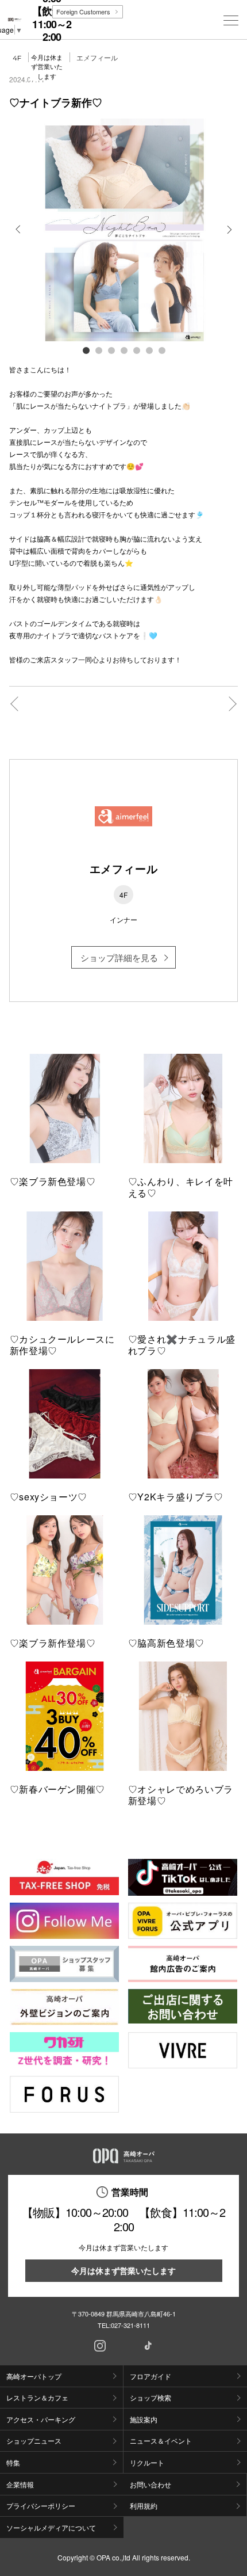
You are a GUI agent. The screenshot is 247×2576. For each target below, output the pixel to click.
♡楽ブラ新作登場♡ (53, 1643)
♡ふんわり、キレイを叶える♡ (181, 1187)
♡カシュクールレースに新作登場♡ (62, 1345)
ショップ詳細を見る (119, 957)
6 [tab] (149, 350)
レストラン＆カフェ (37, 2397)
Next (228, 238)
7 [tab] (161, 350)
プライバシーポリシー (41, 2505)
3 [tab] (111, 350)
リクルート (147, 2462)
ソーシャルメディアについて (51, 2527)
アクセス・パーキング (41, 2419)
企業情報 (20, 2484)
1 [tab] (86, 350)
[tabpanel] (124, 230)
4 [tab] (123, 350)
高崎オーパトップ (34, 2376)
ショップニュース (34, 2440)
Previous (19, 238)
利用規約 (144, 2505)
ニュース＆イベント (161, 2440)
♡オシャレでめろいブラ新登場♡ (181, 1795)
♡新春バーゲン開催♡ (57, 1789)
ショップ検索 (150, 2397)
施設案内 (144, 2419)
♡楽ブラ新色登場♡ (53, 1181)
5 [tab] (136, 350)
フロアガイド (150, 2376)
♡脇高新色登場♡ (166, 1643)
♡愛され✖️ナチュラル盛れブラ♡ (182, 1345)
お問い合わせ (150, 2484)
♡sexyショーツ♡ (49, 1497)
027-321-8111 (130, 2325)
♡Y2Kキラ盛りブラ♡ (176, 1497)
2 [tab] (98, 350)
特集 (13, 2462)
